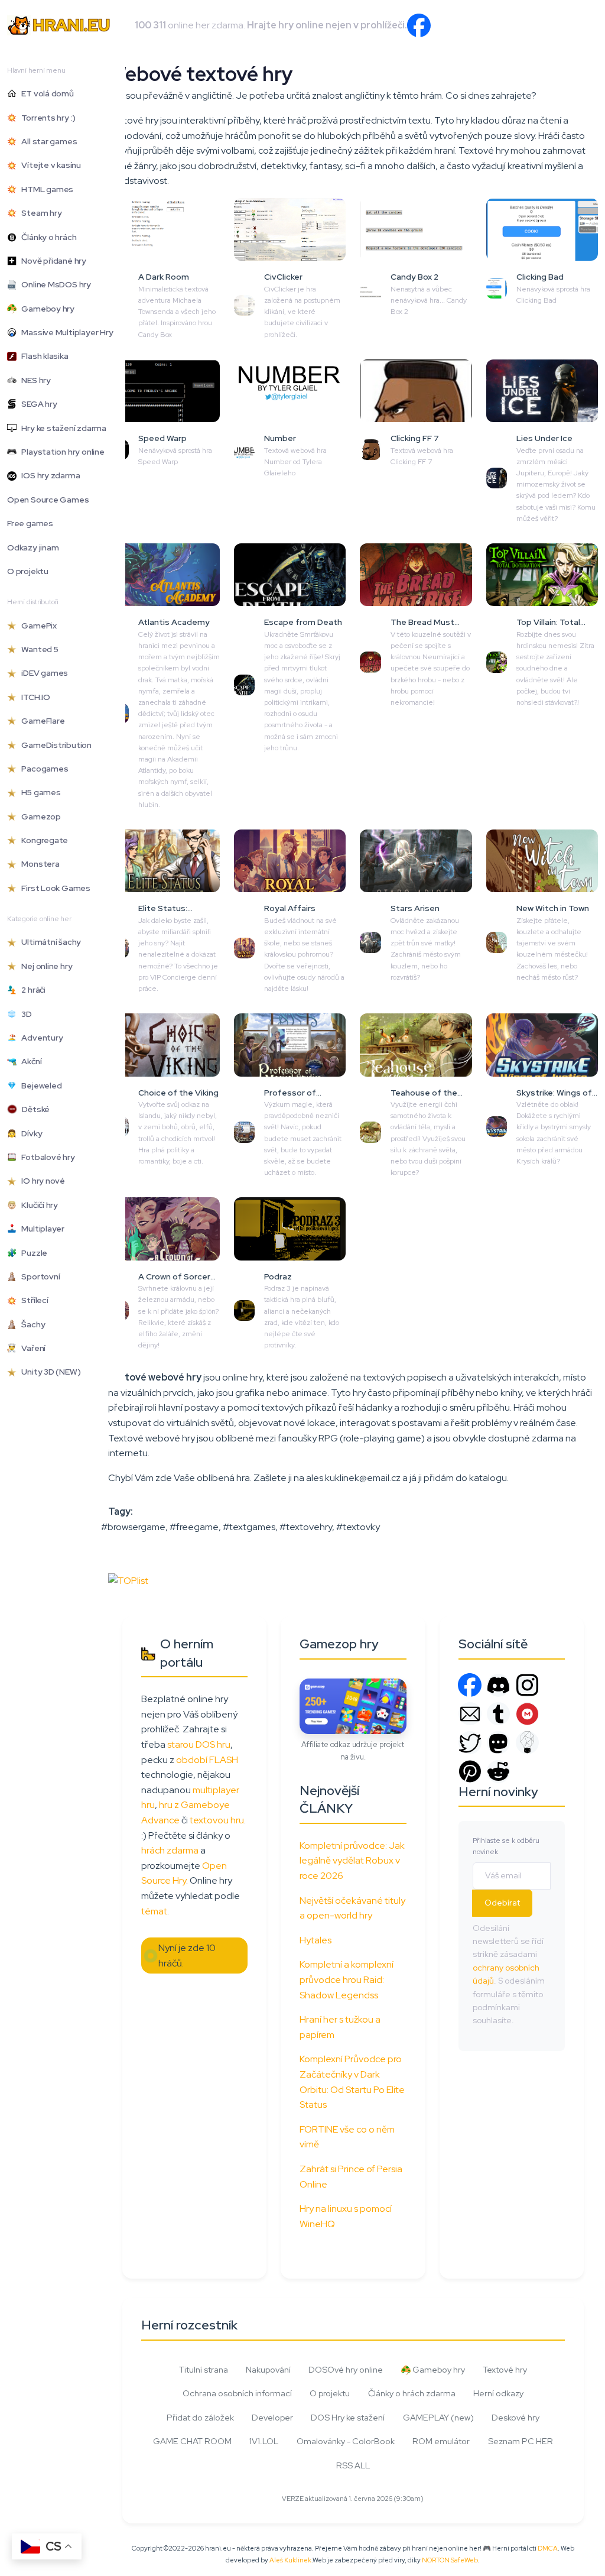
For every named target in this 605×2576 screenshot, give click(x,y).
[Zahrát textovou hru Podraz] (290, 1229)
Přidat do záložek (200, 2417)
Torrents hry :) (46, 118)
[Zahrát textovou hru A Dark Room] (164, 229)
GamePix (37, 626)
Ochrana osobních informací (237, 2393)
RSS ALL (353, 2465)
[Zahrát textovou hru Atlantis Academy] (164, 575)
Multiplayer (40, 1229)
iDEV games (42, 673)
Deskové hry (515, 2417)
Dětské (33, 1109)
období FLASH (207, 1760)
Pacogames (42, 769)
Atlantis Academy (174, 622)
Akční (29, 1061)
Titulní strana (204, 2369)
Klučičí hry (37, 1205)
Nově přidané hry (51, 261)
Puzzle (32, 1253)
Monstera (38, 864)
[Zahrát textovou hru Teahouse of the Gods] (416, 1045)
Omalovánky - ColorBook (346, 2441)
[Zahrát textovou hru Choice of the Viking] (164, 1045)
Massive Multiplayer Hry (65, 332)
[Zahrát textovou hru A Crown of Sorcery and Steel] (164, 1229)
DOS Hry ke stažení (348, 2417)
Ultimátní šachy (49, 942)
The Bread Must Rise (422, 623)
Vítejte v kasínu (49, 165)
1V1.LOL (264, 2441)
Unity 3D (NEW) (48, 1372)
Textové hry (505, 2369)
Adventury (40, 1038)
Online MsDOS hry (54, 284)
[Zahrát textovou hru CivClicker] (290, 229)
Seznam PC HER (521, 2441)
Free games (30, 523)
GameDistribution (54, 745)
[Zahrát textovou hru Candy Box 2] (416, 229)
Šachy (31, 1324)
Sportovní (38, 1276)
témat (154, 1911)
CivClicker (283, 277)
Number (280, 438)
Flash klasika (43, 356)
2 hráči (31, 990)
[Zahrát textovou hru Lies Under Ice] (542, 391)
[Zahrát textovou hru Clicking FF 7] (416, 391)
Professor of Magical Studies (296, 1093)
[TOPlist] (128, 1580)
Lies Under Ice (544, 438)
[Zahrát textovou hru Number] (290, 391)
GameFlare (40, 721)
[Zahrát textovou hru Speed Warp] (164, 391)
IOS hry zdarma (48, 475)
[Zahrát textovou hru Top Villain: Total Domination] (542, 575)
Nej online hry (44, 966)
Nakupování (268, 2369)
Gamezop (39, 816)
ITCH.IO (33, 697)
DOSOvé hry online (346, 2369)
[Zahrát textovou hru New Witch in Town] (542, 861)
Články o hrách (46, 237)
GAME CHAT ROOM (192, 2441)
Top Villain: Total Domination (548, 623)
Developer (272, 2417)
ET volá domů (45, 93)
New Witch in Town (553, 908)
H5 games (39, 792)
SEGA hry (37, 404)
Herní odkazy (498, 2393)
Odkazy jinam (33, 547)
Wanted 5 (38, 649)
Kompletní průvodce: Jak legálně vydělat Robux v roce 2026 (352, 1861)
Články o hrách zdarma (412, 2393)
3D (24, 1014)
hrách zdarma (170, 1850)
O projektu (28, 571)
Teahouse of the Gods (424, 1093)
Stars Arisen (415, 908)
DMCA (548, 2548)
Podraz (278, 1276)
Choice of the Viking (178, 1093)
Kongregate (42, 840)
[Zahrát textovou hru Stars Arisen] (416, 861)
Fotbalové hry (46, 1157)
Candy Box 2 (414, 277)
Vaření (31, 1348)
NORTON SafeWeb (450, 2560)
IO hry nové (41, 1181)
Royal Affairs (290, 908)
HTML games (45, 189)
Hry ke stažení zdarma (61, 428)
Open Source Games (48, 500)
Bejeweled (39, 1086)
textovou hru (217, 1820)
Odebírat (502, 1903)
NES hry (34, 380)
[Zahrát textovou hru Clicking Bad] (542, 229)
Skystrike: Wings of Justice (554, 1093)
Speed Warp (162, 438)
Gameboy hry (45, 309)
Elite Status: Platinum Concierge (177, 909)
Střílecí (32, 1300)
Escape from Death (303, 622)
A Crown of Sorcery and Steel (177, 1277)
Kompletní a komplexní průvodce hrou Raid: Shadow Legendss (347, 1979)
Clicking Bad (540, 277)
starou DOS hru (199, 1744)
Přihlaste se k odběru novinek (506, 1846)
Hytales (315, 1940)
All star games (47, 141)
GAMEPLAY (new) (438, 2417)
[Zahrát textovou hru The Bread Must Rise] (416, 575)
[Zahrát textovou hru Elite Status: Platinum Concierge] (164, 861)
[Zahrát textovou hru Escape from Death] (290, 575)
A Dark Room (164, 277)
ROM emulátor (441, 2441)
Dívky (29, 1133)
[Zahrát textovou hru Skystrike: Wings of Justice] (542, 1045)
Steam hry (39, 213)
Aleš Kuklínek (290, 2560)
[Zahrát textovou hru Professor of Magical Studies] (290, 1045)
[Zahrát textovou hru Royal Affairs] (290, 861)
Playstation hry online (61, 452)
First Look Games (53, 888)
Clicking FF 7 (415, 438)
